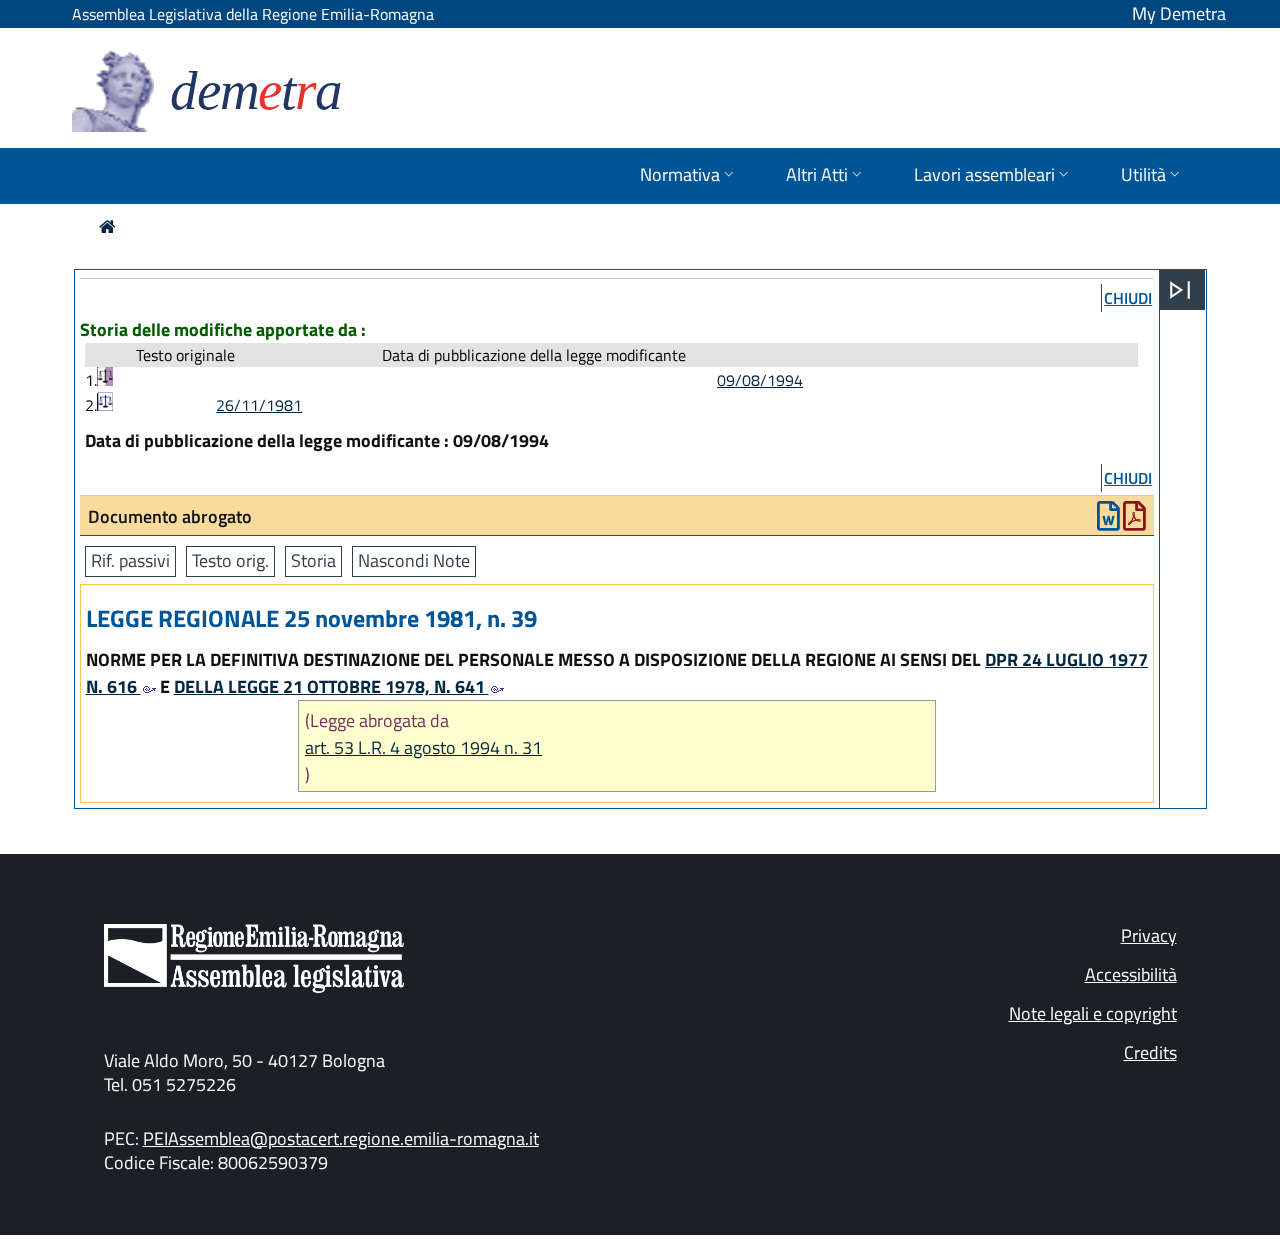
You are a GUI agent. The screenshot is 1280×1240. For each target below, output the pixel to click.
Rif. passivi (130, 560)
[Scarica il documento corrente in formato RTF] (1108, 520)
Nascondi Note (414, 560)
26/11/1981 (259, 405)
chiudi (1128, 298)
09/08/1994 (760, 380)
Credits (1150, 1052)
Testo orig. (230, 560)
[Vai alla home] (107, 226)
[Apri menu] (1180, 290)
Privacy (1149, 935)
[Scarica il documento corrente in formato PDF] (1134, 520)
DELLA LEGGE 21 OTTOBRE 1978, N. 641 (331, 686)
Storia (313, 560)
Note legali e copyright (1093, 1013)
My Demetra (1179, 13)
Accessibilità (1131, 974)
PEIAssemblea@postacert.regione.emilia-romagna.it (341, 1138)
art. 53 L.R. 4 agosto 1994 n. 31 (423, 747)
